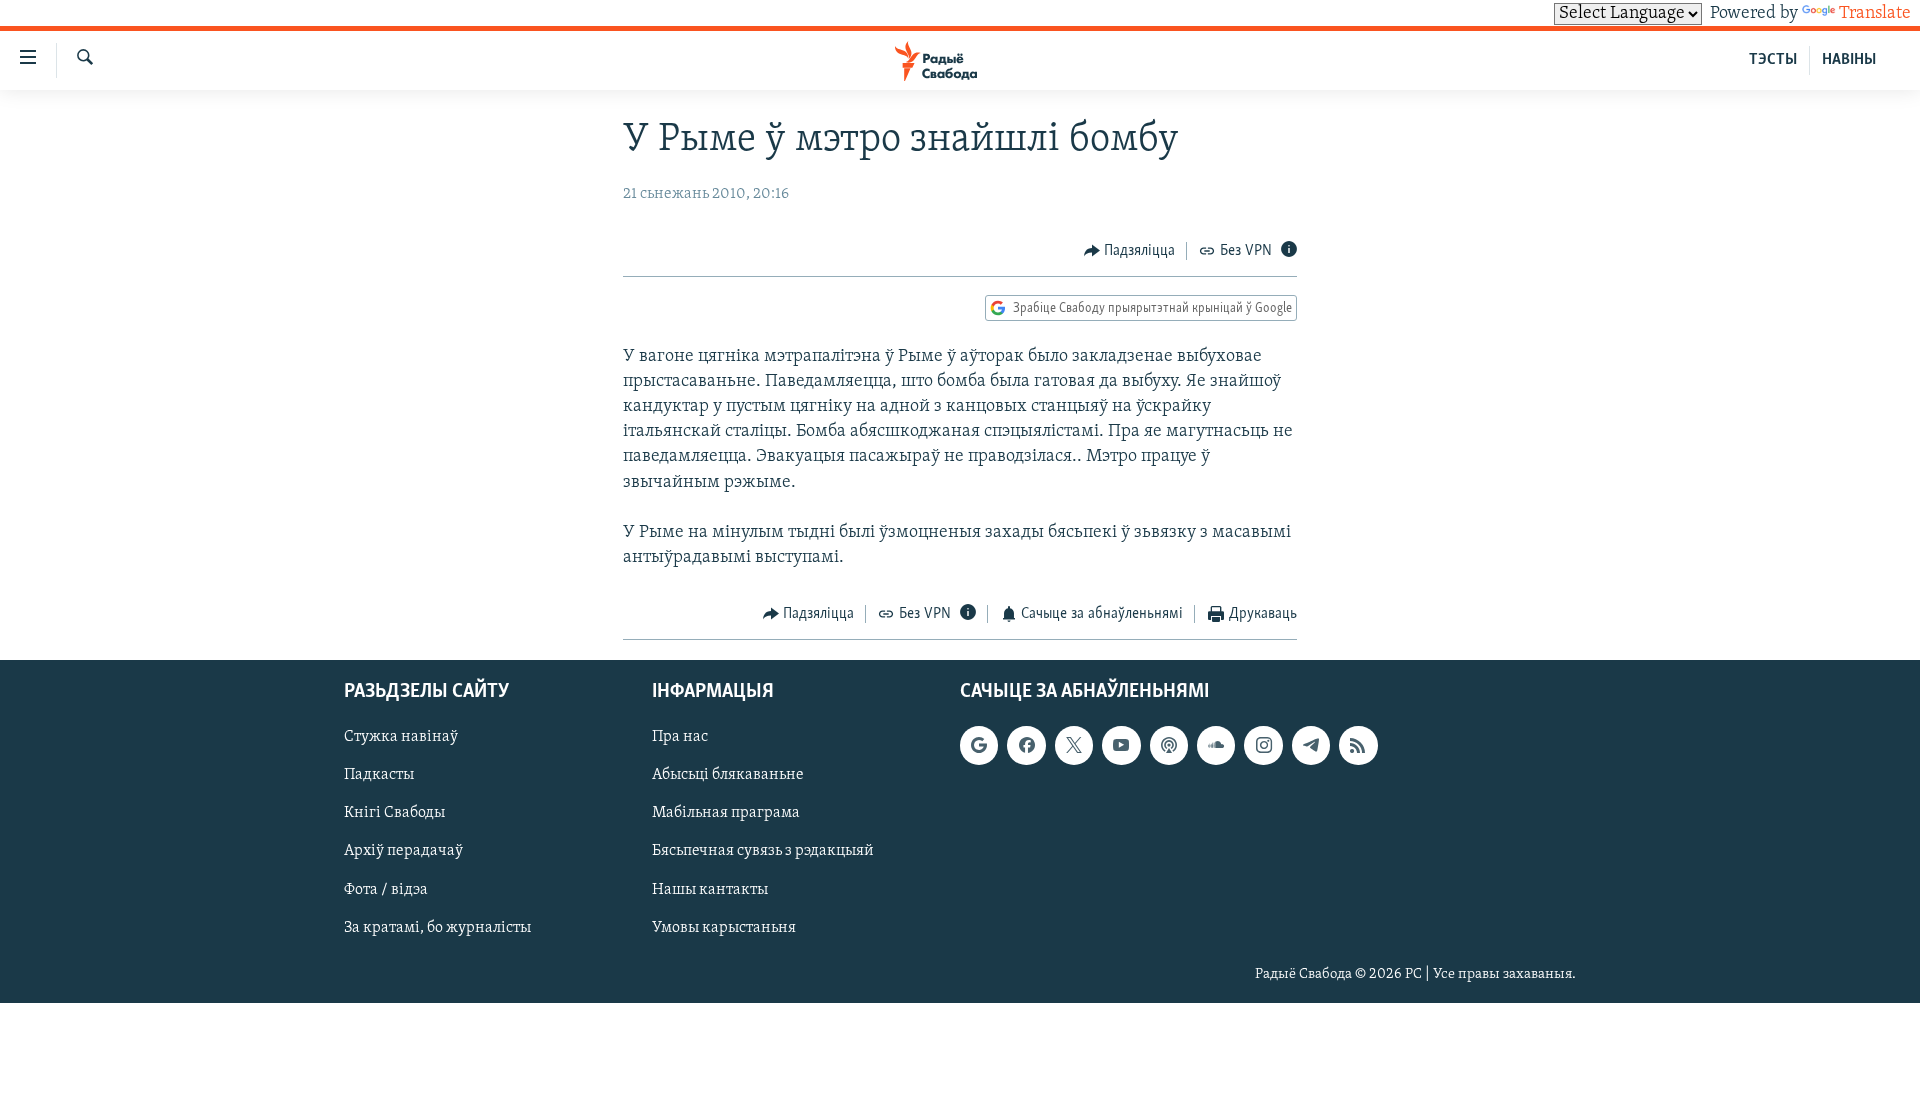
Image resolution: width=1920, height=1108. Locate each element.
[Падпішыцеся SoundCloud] (1216, 745)
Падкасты (379, 775)
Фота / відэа (386, 889)
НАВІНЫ (1849, 60)
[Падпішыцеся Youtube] (1121, 745)
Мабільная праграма (726, 813)
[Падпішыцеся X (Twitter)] (1074, 745)
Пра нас (680, 737)
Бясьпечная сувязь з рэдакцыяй (763, 851)
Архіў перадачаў (403, 851)
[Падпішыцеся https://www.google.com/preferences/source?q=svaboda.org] (979, 745)
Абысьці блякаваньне (728, 775)
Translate (1875, 14)
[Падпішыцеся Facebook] (1026, 745)
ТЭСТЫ (1773, 60)
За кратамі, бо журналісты (437, 928)
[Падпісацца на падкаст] (1169, 745)
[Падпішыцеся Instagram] (1263, 745)
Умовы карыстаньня (724, 928)
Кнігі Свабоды (394, 813)
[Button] (1130, 251)
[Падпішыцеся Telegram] (1311, 745)
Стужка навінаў (401, 737)
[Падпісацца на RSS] (1358, 745)
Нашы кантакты (710, 889)
